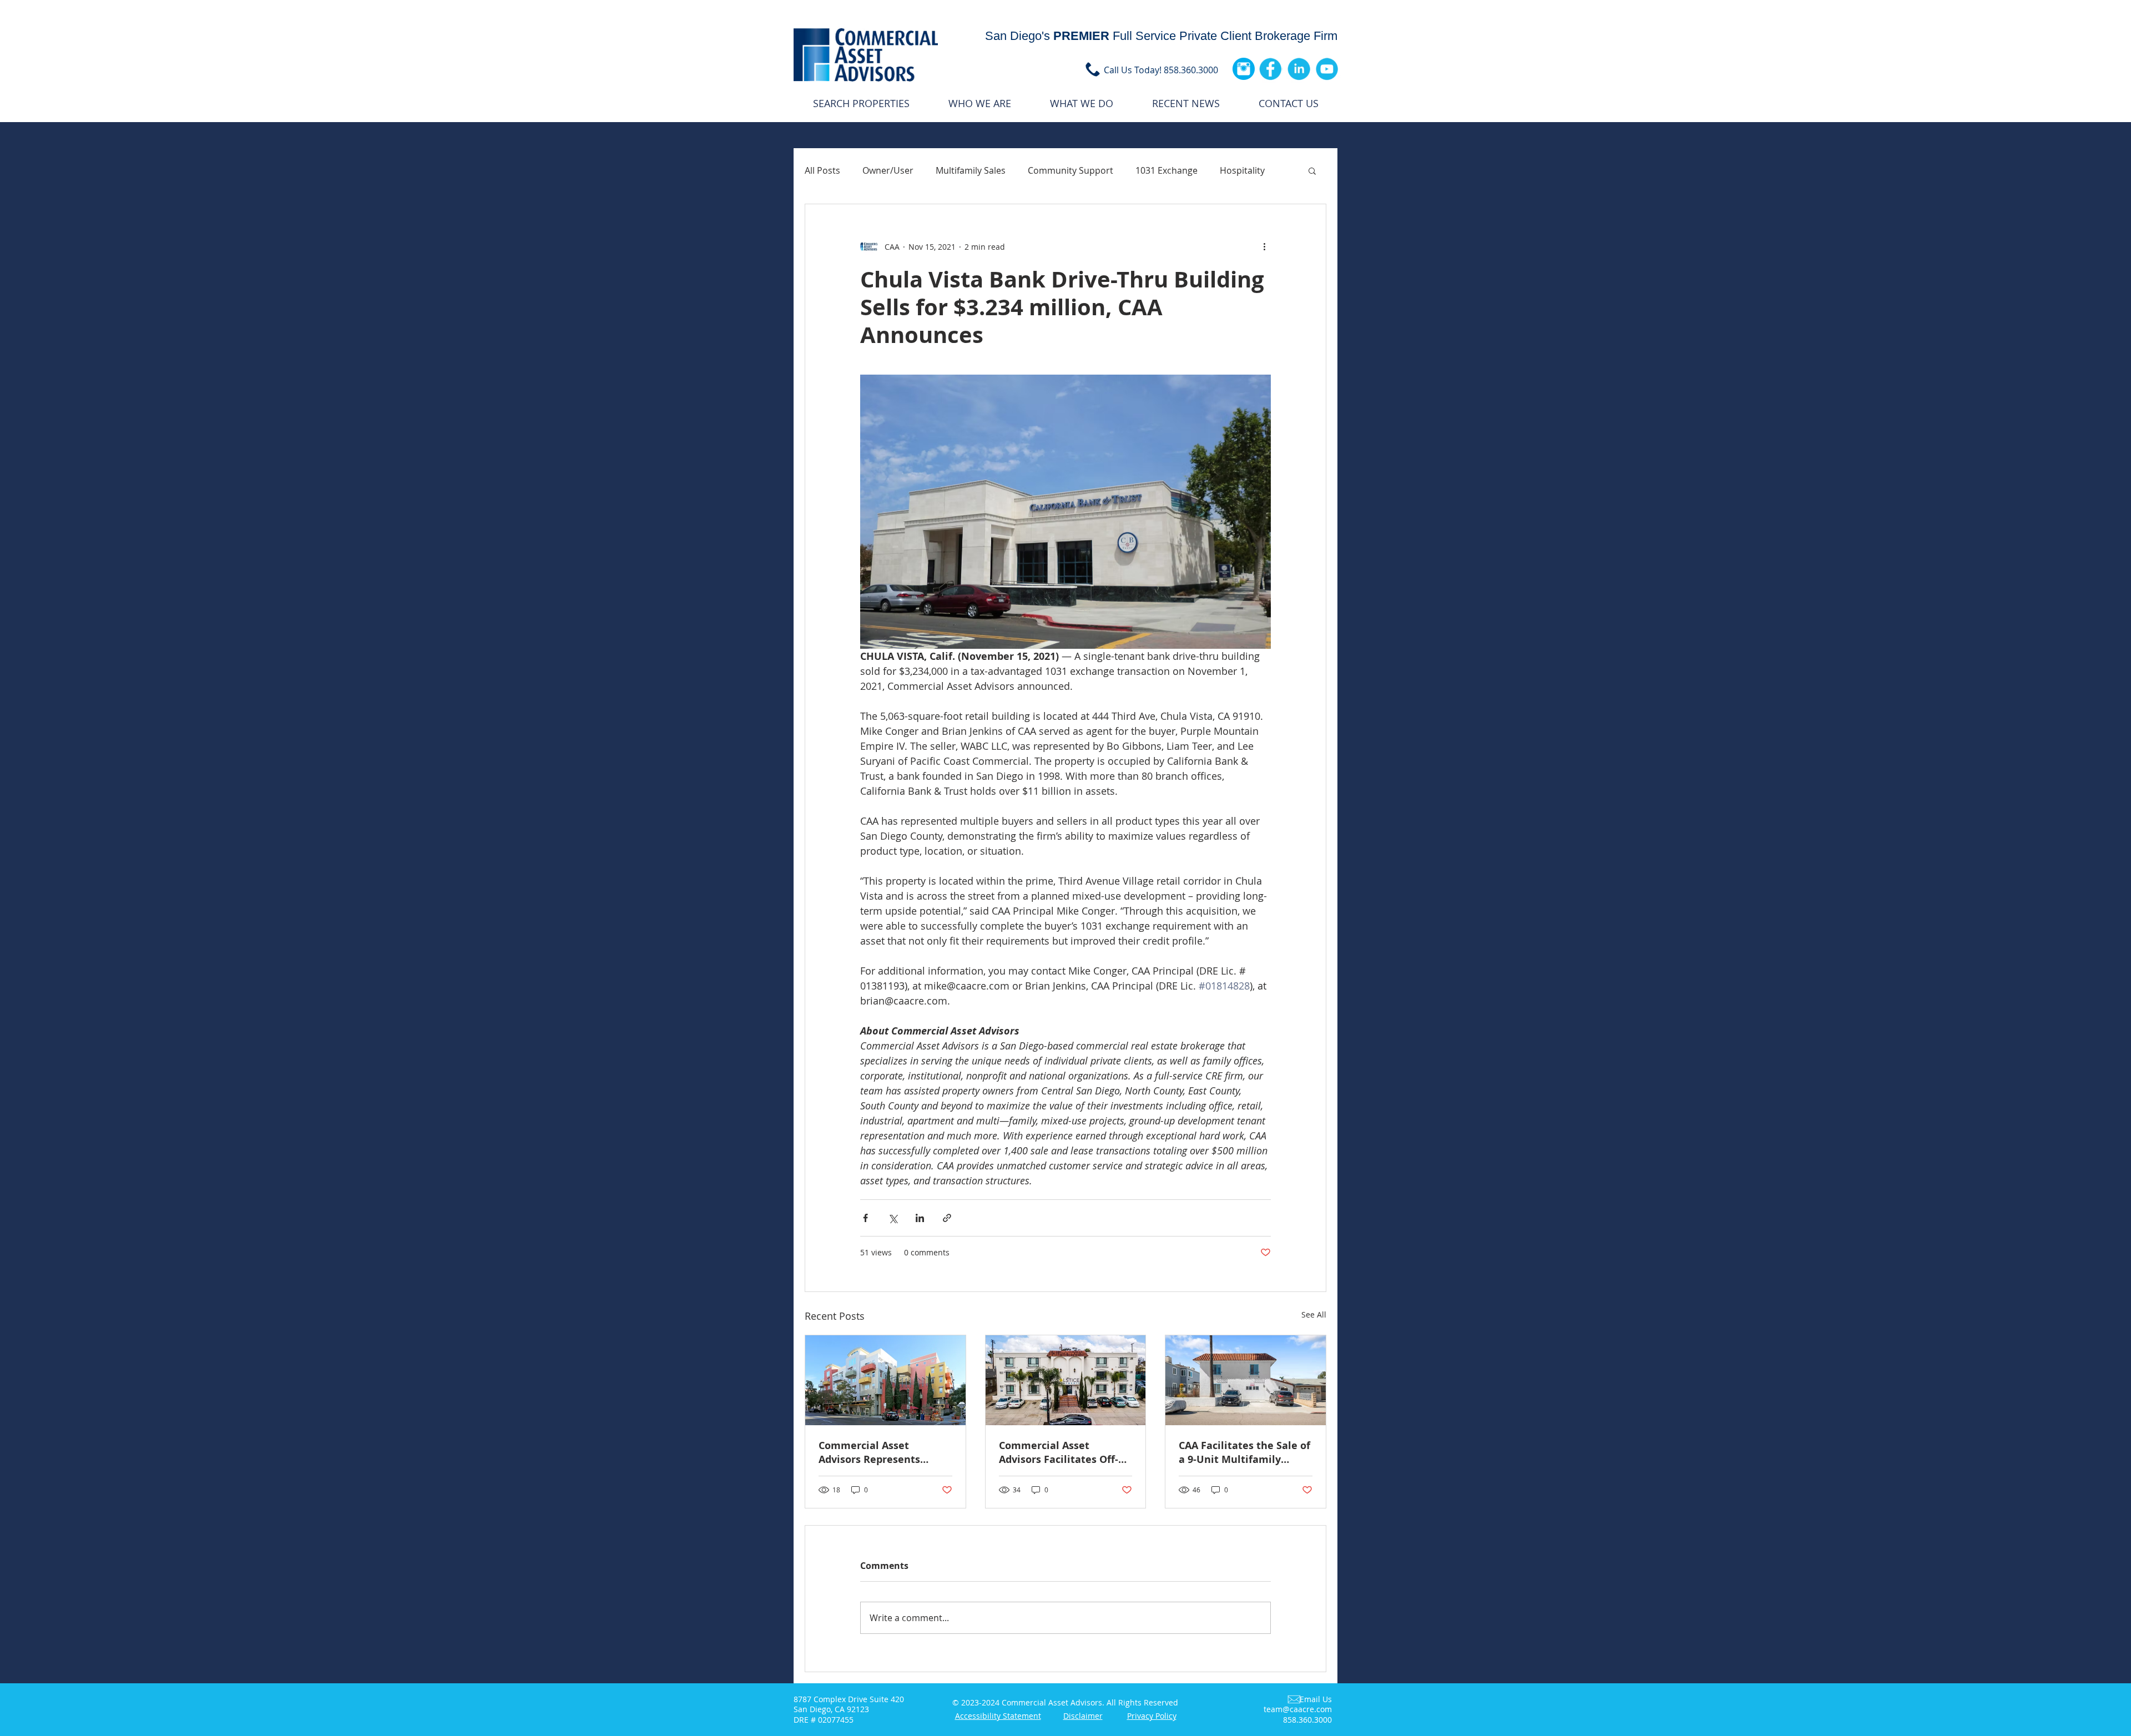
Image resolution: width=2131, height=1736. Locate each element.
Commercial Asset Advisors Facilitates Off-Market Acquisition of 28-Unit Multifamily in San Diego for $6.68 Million (1062, 1452)
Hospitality (1242, 170)
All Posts (822, 170)
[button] (1312, 170)
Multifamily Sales (971, 170)
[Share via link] (947, 1218)
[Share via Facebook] (865, 1218)
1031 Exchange (1167, 170)
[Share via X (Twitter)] (893, 1218)
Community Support (1070, 170)
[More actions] (1264, 246)
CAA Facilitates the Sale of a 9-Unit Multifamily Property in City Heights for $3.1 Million (1244, 1452)
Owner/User (888, 170)
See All (1314, 1314)
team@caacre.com (1298, 1709)
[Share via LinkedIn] (920, 1218)
